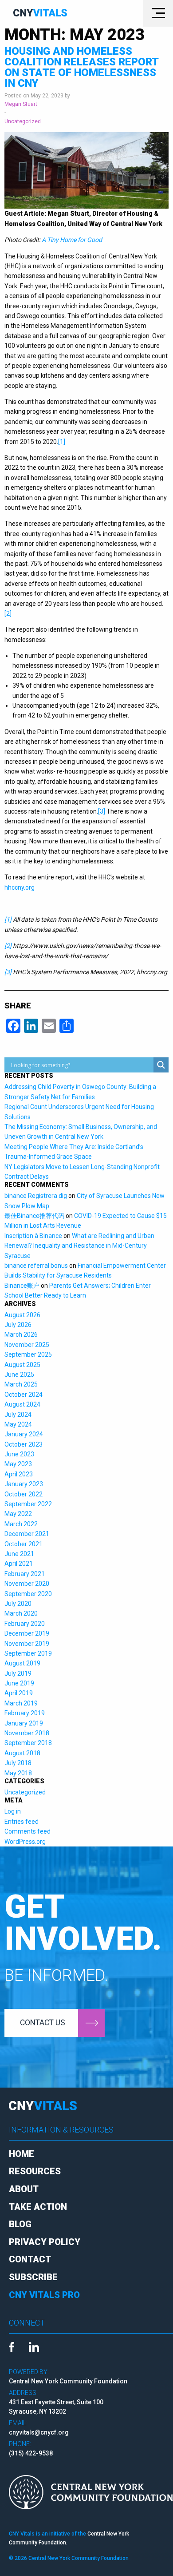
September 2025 (28, 1355)
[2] (8, 613)
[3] (102, 811)
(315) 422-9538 (31, 2453)
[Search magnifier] (161, 1065)
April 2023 (19, 1474)
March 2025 (21, 1384)
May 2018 (18, 1773)
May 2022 (18, 1514)
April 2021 (19, 1564)
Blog (20, 2224)
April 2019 (19, 1693)
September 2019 (28, 1653)
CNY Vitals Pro (44, 2295)
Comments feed (28, 1831)
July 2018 (18, 1763)
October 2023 (24, 1444)
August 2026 (22, 1315)
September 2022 (28, 1504)
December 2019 (27, 1633)
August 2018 (22, 1753)
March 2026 (21, 1334)
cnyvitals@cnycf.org (39, 2432)
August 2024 (22, 1404)
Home (22, 2154)
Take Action (38, 2207)
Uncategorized (23, 121)
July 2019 (18, 1673)
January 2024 (24, 1434)
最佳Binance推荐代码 (34, 1216)
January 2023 (24, 1484)
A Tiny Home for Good (72, 240)
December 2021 (27, 1534)
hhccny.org (20, 887)
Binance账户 (22, 1286)
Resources (35, 2171)
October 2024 (24, 1395)
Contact (30, 2259)
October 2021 (24, 1544)
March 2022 (21, 1524)
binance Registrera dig (36, 1196)
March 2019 (21, 1703)
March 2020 (21, 1613)
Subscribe (33, 2277)
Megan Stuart (21, 104)
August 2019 (22, 1663)
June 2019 (19, 1683)
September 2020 (28, 1594)
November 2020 (27, 1584)
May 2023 (18, 1464)
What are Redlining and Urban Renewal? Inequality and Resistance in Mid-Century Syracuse (79, 1246)
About (24, 2189)
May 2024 (18, 1424)
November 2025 (27, 1345)
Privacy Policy (45, 2242)
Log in (13, 1811)
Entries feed (22, 1822)
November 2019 (27, 1644)
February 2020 (25, 1624)
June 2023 (19, 1454)
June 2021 (19, 1554)
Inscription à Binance (33, 1236)
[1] (62, 442)
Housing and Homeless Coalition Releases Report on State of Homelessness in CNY (81, 67)
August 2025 (22, 1365)
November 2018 (27, 1733)
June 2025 (19, 1375)
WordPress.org (25, 1842)
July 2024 (18, 1415)
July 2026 (18, 1325)
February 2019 (25, 1713)
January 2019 (24, 1723)
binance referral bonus (36, 1266)
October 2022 (24, 1494)
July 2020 (18, 1604)
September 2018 (28, 1743)
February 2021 (25, 1574)
